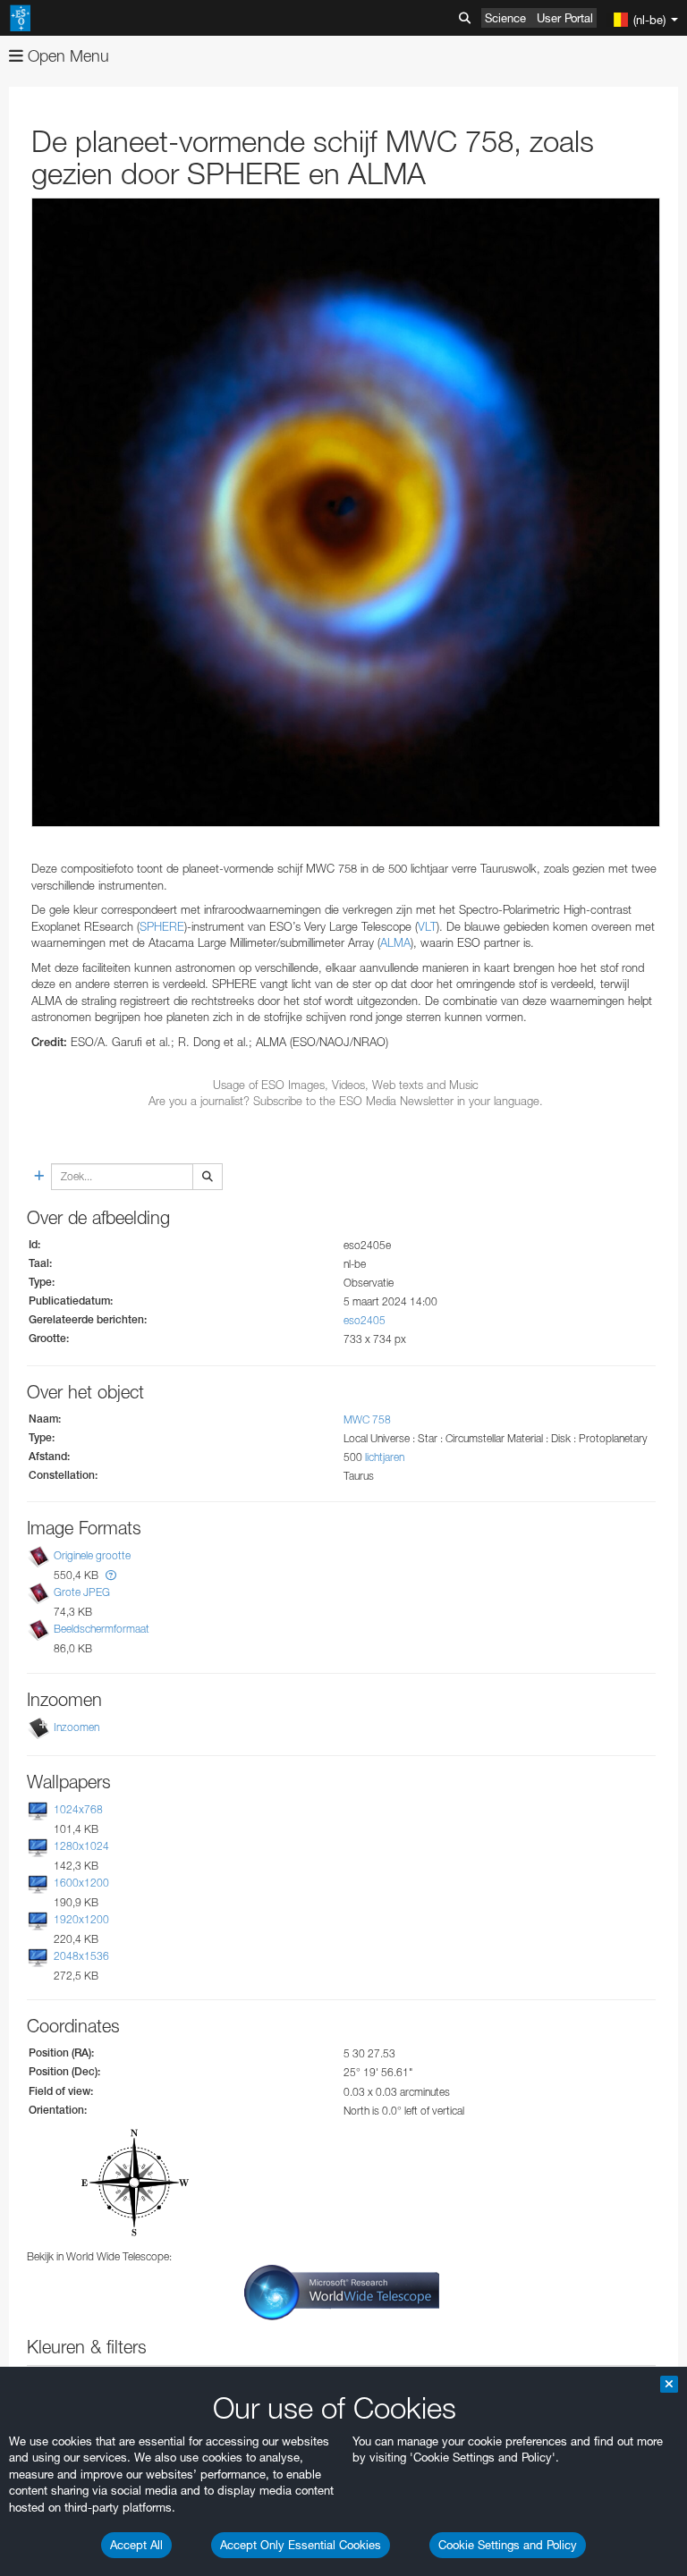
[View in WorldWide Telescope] (342, 2291)
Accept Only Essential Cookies (301, 2545)
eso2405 (365, 1320)
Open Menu (66, 56)
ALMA (395, 942)
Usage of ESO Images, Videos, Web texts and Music (346, 1085)
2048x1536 (81, 1956)
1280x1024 (81, 1846)
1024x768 (78, 1809)
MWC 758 (367, 1419)
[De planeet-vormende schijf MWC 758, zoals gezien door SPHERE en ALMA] (346, 512)
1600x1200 (81, 1883)
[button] (111, 1575)
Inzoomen (76, 1727)
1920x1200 (81, 1919)
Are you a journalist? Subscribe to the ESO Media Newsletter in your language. (346, 1101)
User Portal (565, 18)
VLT (427, 926)
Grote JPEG (82, 1592)
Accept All (136, 2545)
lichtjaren (385, 1457)
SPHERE (162, 926)
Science (505, 18)
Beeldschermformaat (102, 1629)
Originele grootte (92, 1555)
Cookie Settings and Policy (508, 2545)
